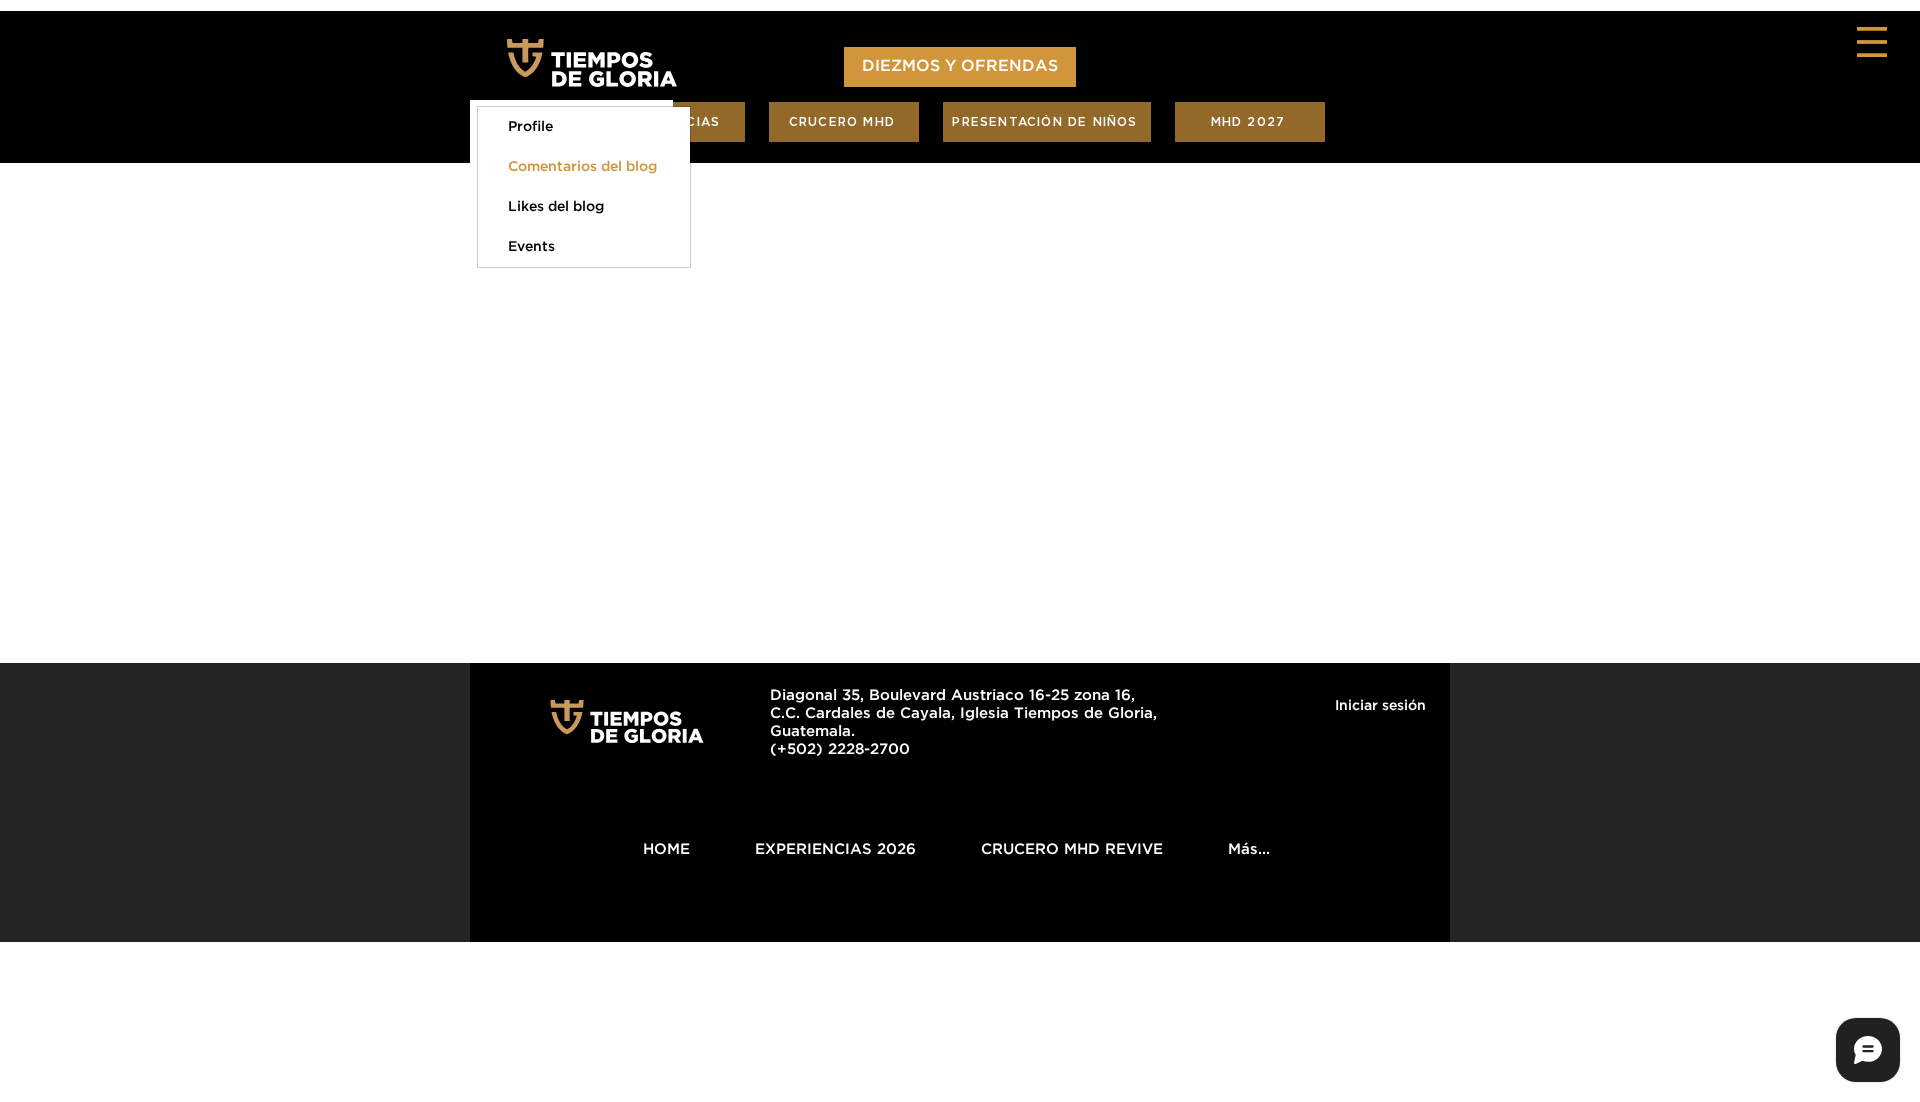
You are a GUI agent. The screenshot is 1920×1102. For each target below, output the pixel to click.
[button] (1872, 42)
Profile (530, 127)
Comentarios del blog (582, 167)
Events (531, 247)
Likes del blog (556, 207)
